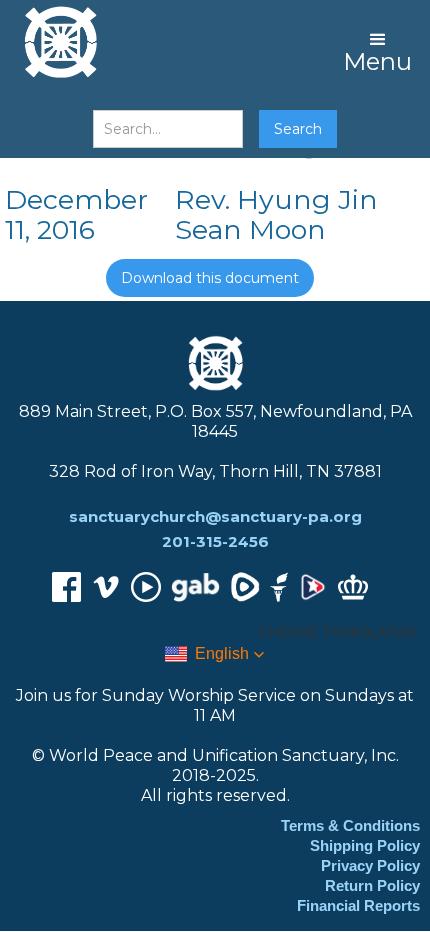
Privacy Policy (370, 865)
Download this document (210, 278)
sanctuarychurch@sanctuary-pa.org (215, 516)
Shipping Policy (365, 845)
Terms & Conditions (350, 825)
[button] (377, 50)
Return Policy (372, 885)
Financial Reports (358, 905)
